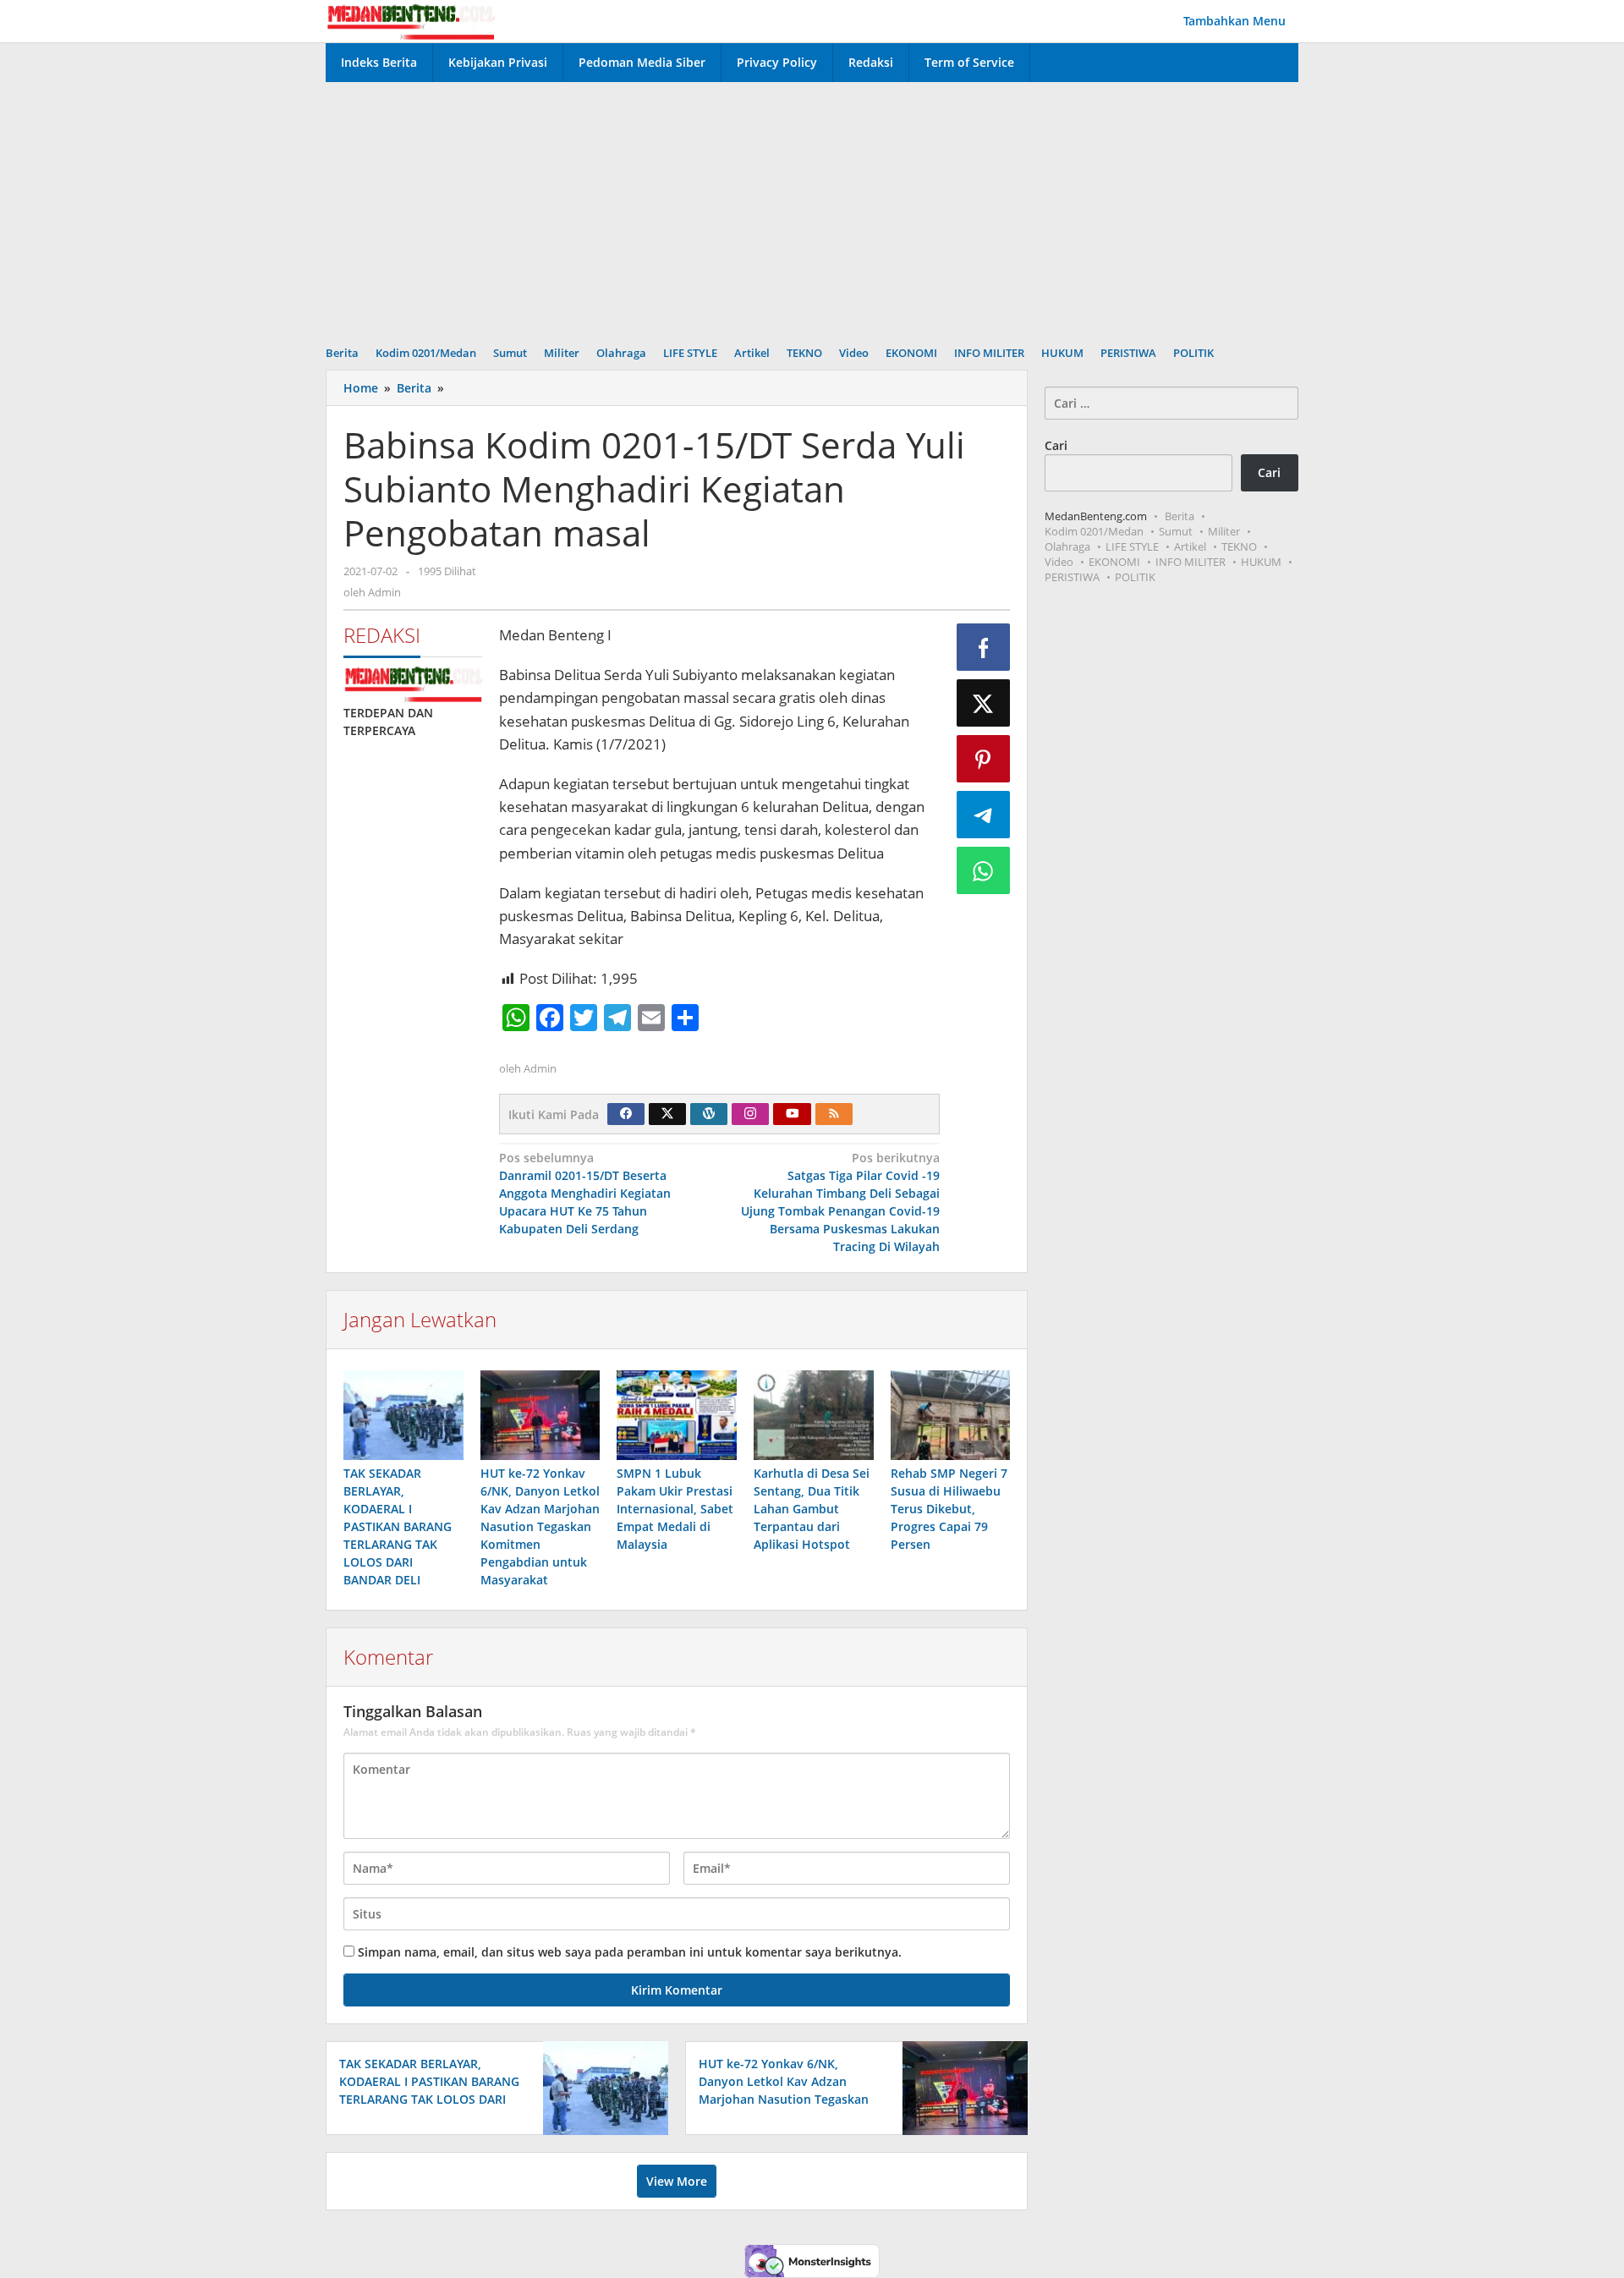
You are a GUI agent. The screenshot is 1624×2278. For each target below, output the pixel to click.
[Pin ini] (984, 759)
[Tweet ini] (984, 703)
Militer (1224, 531)
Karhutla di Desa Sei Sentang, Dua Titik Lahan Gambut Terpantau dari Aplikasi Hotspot (812, 1509)
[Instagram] (750, 1114)
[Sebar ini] (984, 647)
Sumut (1176, 531)
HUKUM (1261, 562)
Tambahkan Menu (1234, 21)
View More (677, 2181)
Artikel (1190, 546)
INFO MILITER (1191, 562)
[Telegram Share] (984, 815)
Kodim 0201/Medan (1094, 531)
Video (1059, 562)
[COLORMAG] (413, 683)
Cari (1056, 445)
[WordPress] (709, 1114)
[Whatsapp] (984, 870)
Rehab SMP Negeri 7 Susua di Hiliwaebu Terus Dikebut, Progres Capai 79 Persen (949, 1509)
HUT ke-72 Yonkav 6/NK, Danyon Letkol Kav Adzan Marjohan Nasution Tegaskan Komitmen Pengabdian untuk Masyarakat (540, 1526)
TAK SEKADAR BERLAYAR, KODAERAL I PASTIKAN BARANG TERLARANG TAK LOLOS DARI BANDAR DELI (398, 1526)
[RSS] (834, 1114)
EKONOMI (1114, 562)
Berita (1180, 516)
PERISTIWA (1072, 577)
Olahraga (1067, 546)
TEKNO (1239, 546)
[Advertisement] (812, 209)
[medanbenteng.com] (410, 21)
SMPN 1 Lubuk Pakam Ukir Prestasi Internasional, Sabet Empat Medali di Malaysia (675, 1509)
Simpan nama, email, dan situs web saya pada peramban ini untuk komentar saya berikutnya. (630, 1952)
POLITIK (1135, 577)
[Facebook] (626, 1114)
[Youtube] (793, 1114)
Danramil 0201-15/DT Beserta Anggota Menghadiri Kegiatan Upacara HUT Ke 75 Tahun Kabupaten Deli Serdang (585, 1193)
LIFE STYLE (1132, 546)
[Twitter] (667, 1114)
